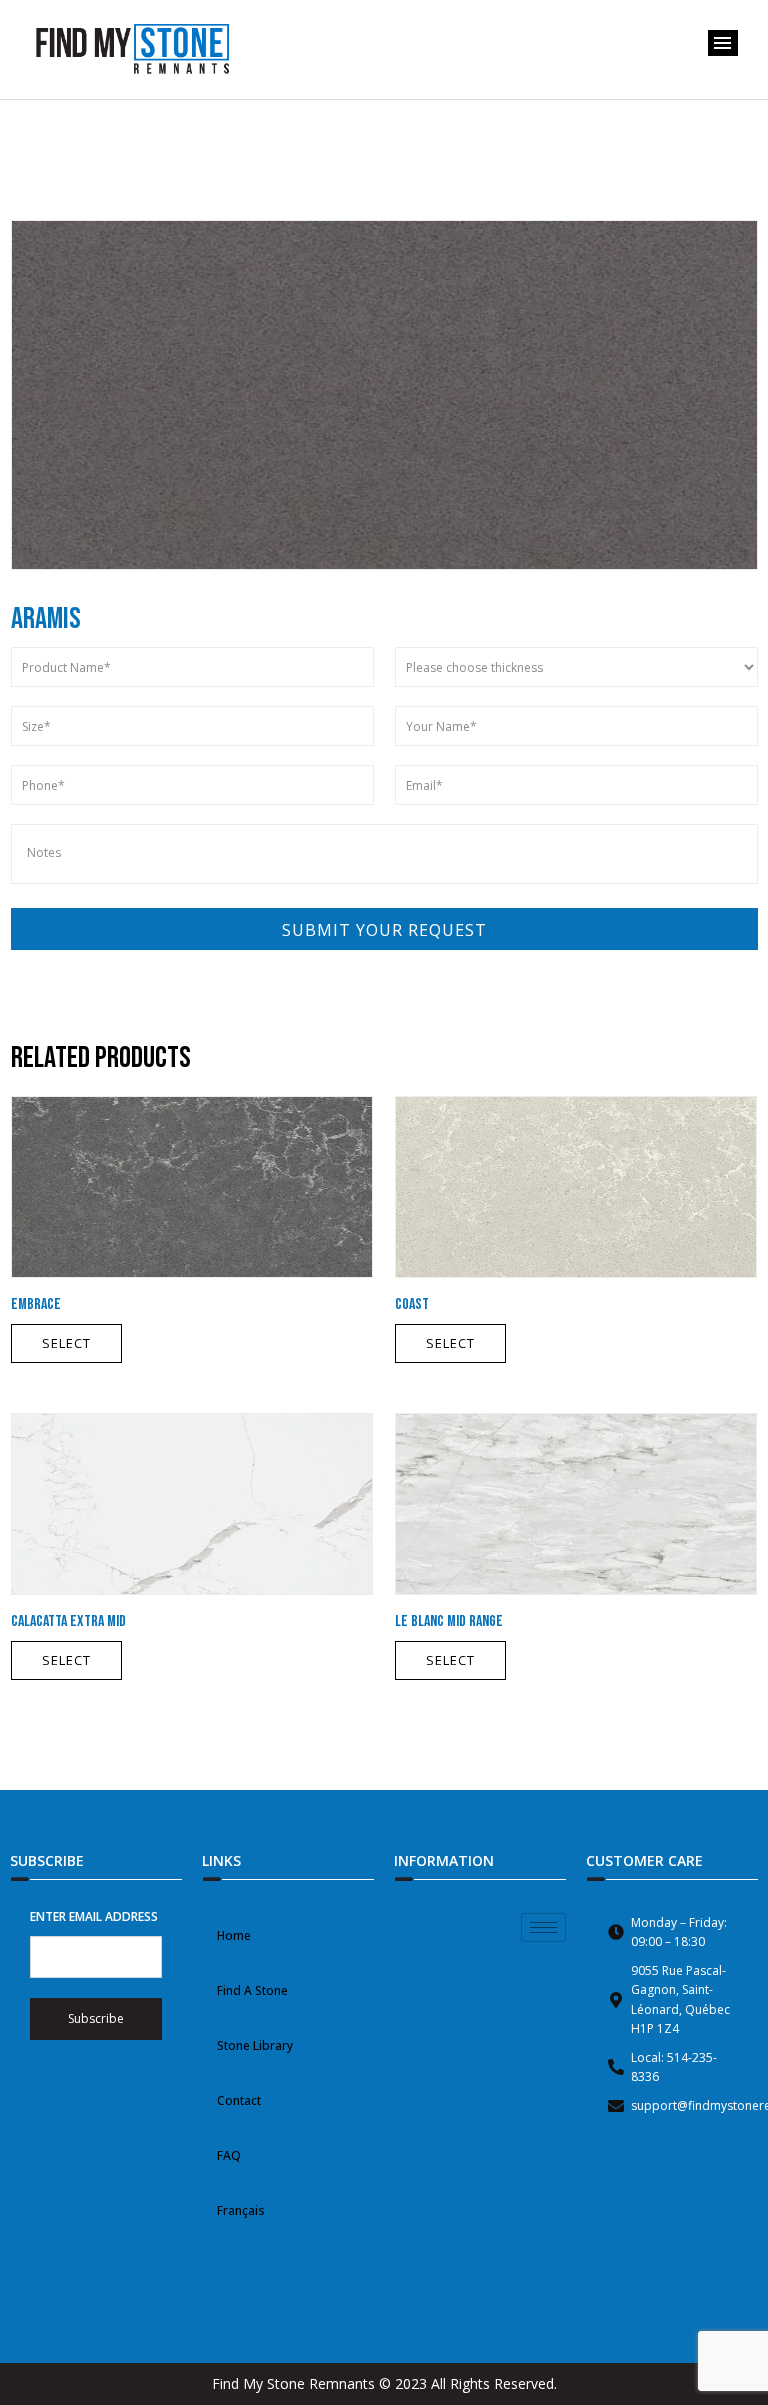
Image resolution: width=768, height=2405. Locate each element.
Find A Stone (252, 1990)
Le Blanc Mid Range (449, 1621)
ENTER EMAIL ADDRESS (94, 1916)
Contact (239, 2100)
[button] (723, 43)
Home (234, 1935)
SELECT (66, 1343)
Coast (412, 1304)
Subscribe (96, 2018)
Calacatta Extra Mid (68, 1621)
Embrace (36, 1304)
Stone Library (255, 2045)
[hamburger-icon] (543, 1927)
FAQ (229, 2155)
